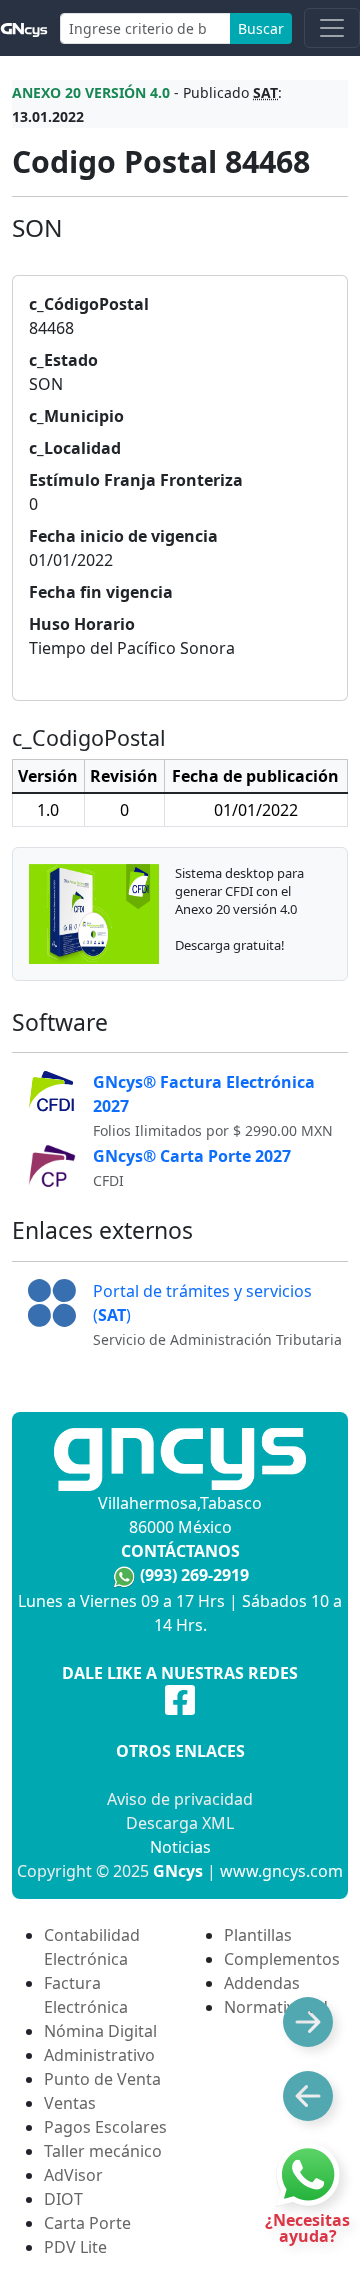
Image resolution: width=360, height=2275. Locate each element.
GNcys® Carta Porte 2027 (192, 1156)
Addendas (262, 1983)
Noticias (180, 1847)
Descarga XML (180, 1823)
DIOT (63, 2199)
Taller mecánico (103, 2151)
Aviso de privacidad (180, 1799)
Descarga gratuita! (230, 945)
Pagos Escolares (105, 2127)
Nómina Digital (100, 2031)
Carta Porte (87, 2223)
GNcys (178, 1871)
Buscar (261, 28)
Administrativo (99, 2055)
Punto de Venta (102, 2079)
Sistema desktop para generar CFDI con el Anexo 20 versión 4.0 (239, 891)
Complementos (282, 1959)
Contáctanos (180, 1551)
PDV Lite (75, 2247)
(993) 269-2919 (194, 1575)
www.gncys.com (281, 1871)
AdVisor (73, 2175)
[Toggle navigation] (332, 28)
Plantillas (258, 1935)
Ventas (70, 2103)
